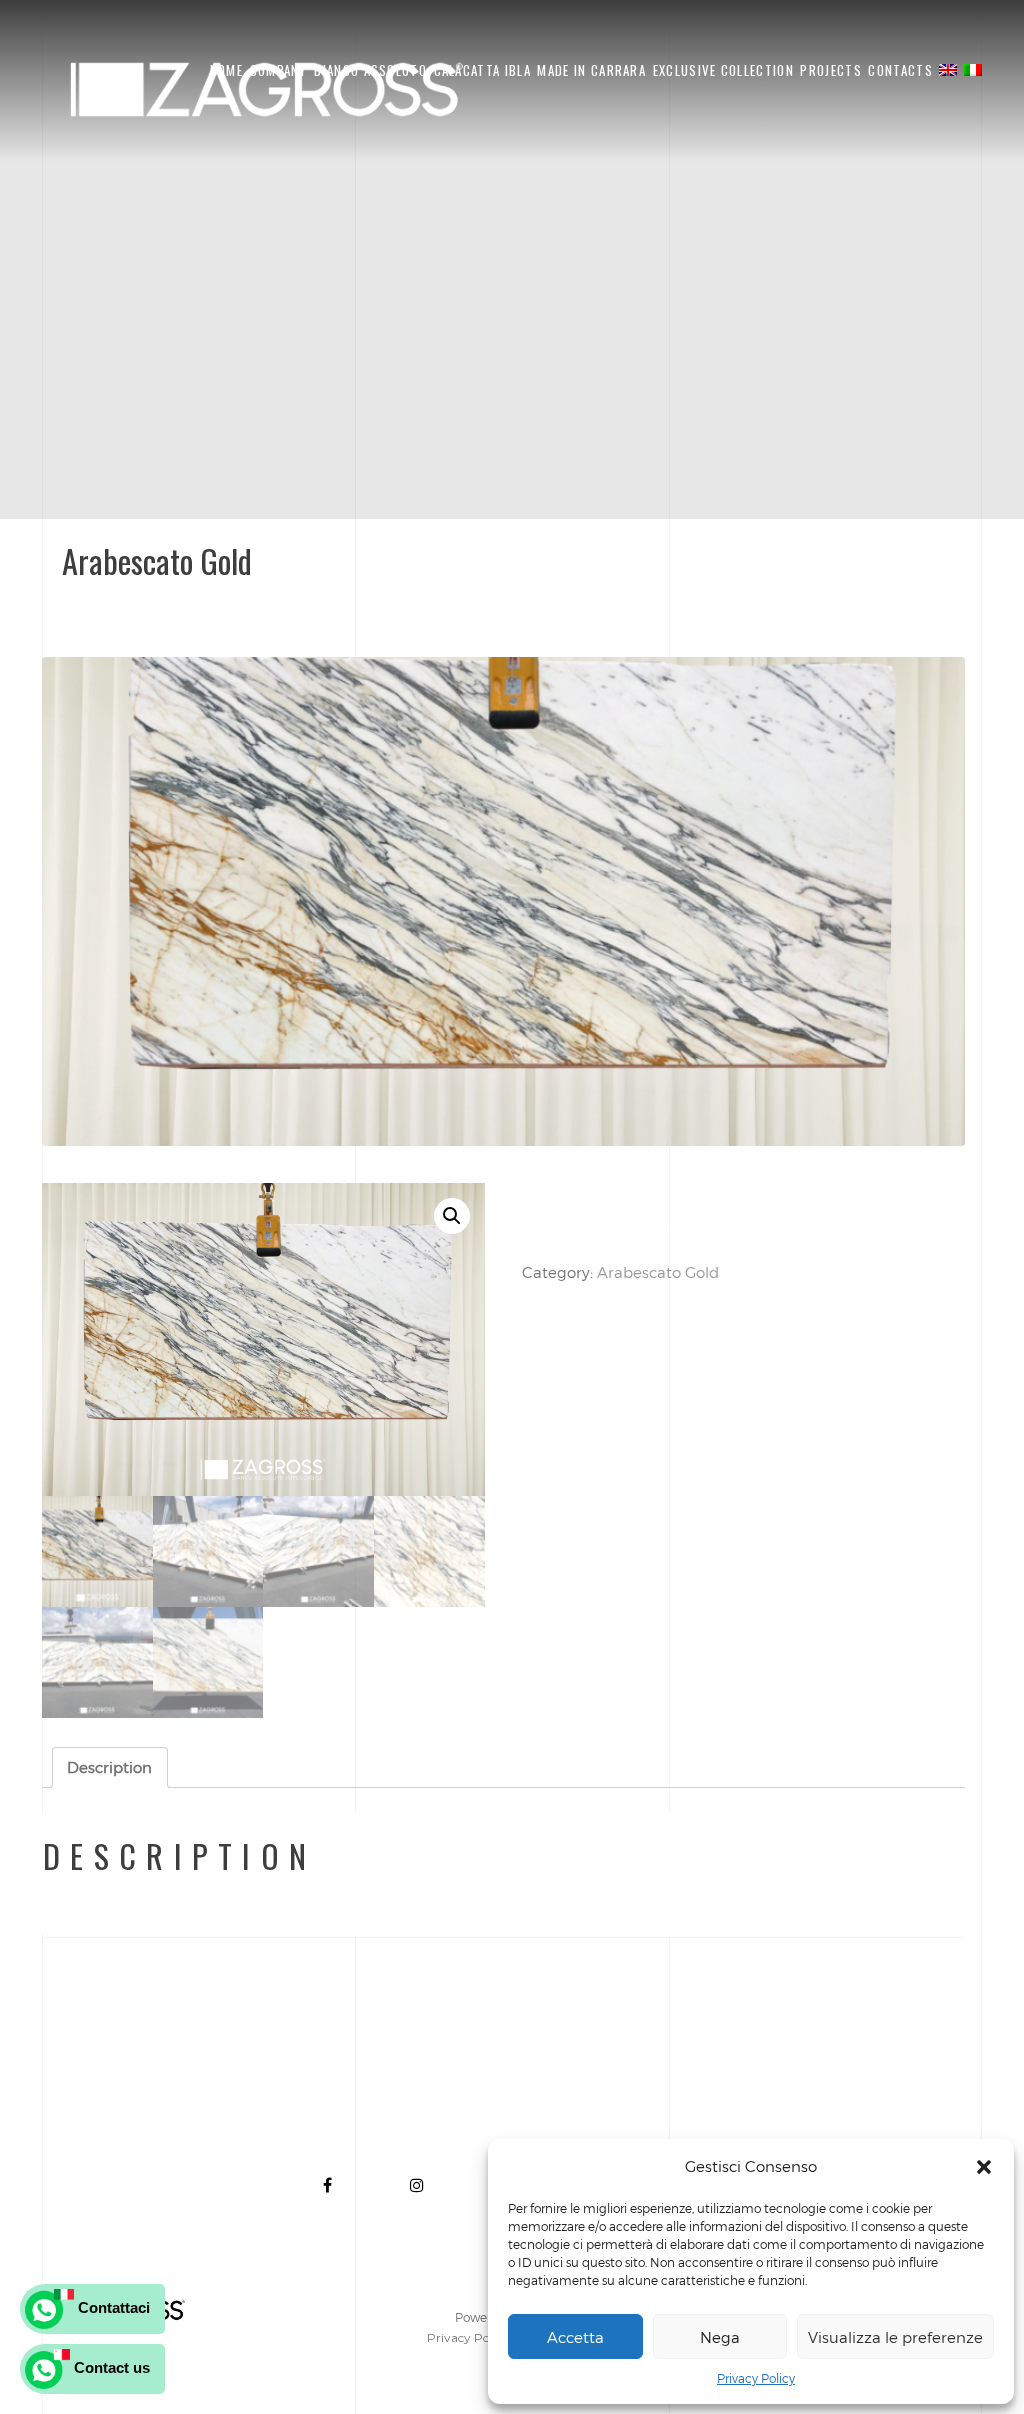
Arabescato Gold (658, 1272)
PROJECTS (830, 70)
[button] (984, 2167)
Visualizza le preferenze (895, 2337)
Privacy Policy (756, 2378)
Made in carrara (591, 70)
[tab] (110, 1767)
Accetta (575, 2337)
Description (109, 1767)
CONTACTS (900, 70)
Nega (720, 2337)
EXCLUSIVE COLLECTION (723, 70)
